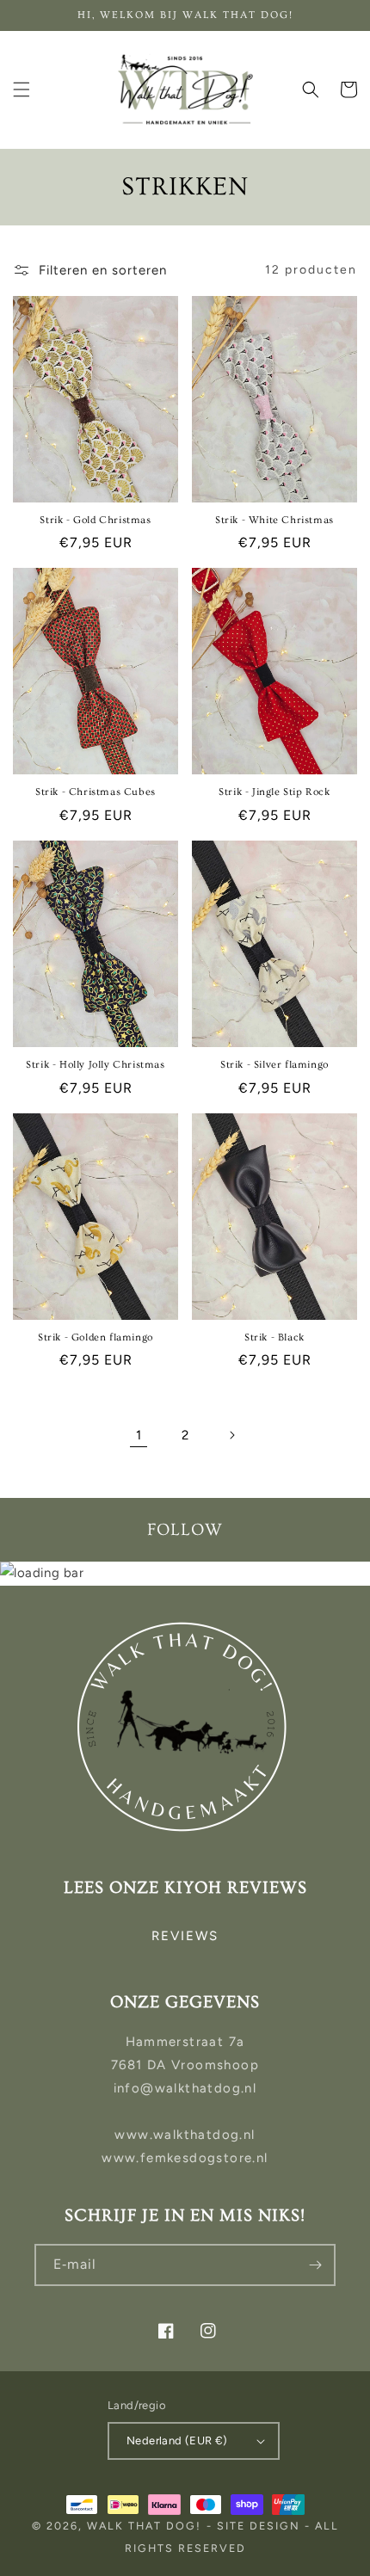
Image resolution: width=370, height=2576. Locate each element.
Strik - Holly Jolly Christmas (95, 1065)
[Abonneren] (315, 2265)
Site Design (259, 2526)
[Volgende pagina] (231, 1435)
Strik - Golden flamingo (96, 1337)
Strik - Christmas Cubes (96, 792)
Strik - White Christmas (274, 520)
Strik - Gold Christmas (95, 520)
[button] (22, 89)
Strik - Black (274, 1337)
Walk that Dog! (144, 2526)
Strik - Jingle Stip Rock (274, 792)
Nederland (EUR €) (177, 2440)
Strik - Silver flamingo (274, 1065)
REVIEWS (185, 1936)
